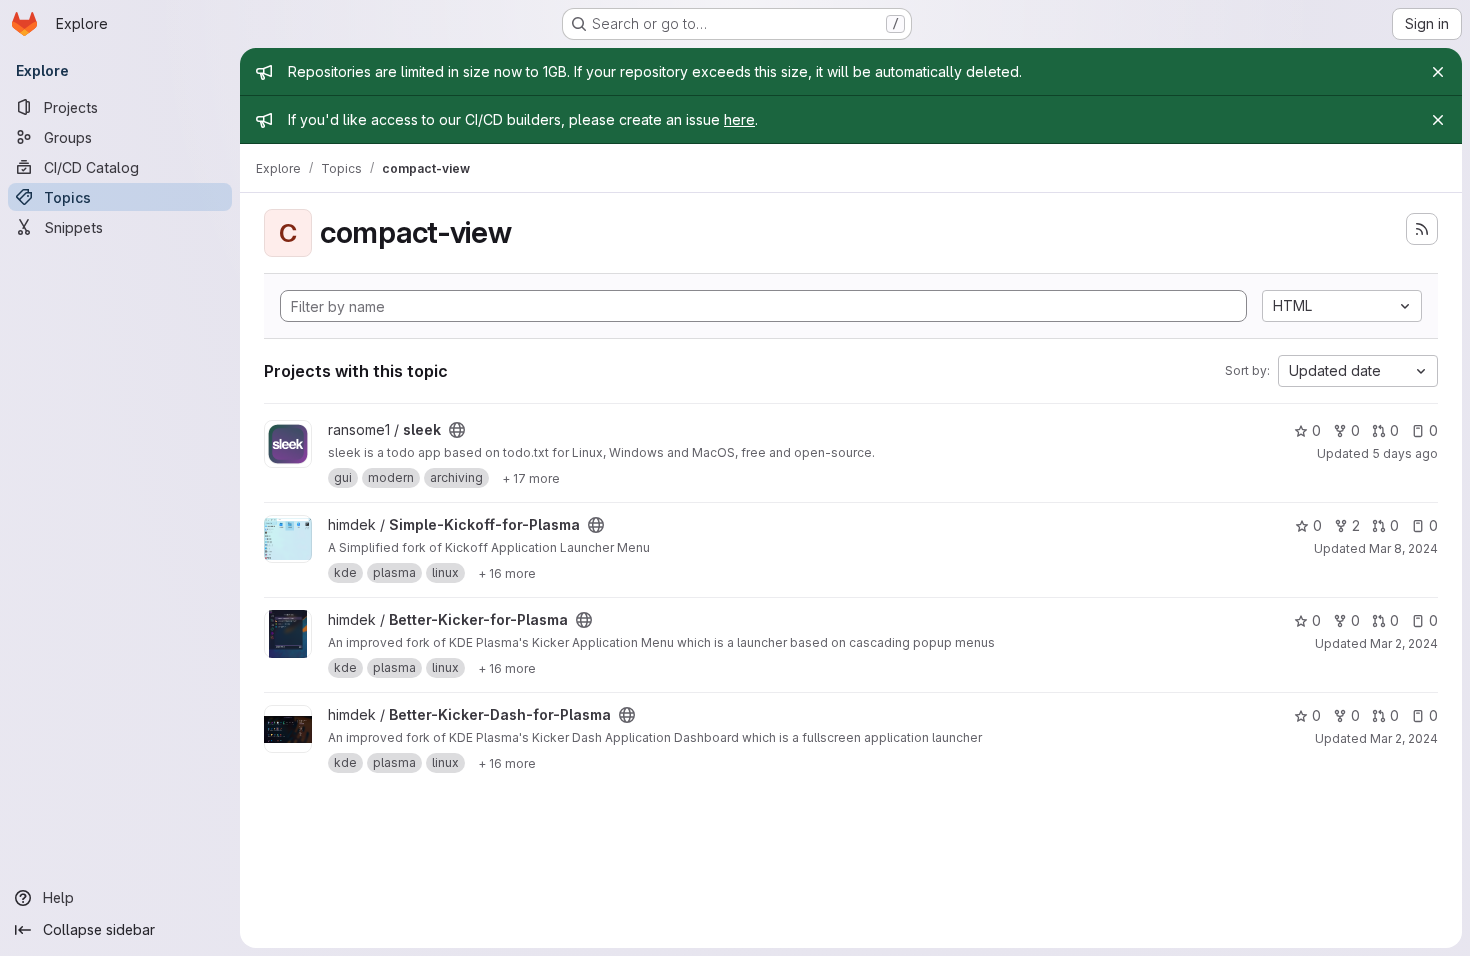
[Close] (1438, 72)
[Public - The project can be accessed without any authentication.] (457, 430)
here (739, 119)
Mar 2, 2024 (1404, 643)
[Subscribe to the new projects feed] (1422, 229)
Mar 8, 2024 (1403, 548)
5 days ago (1405, 453)
